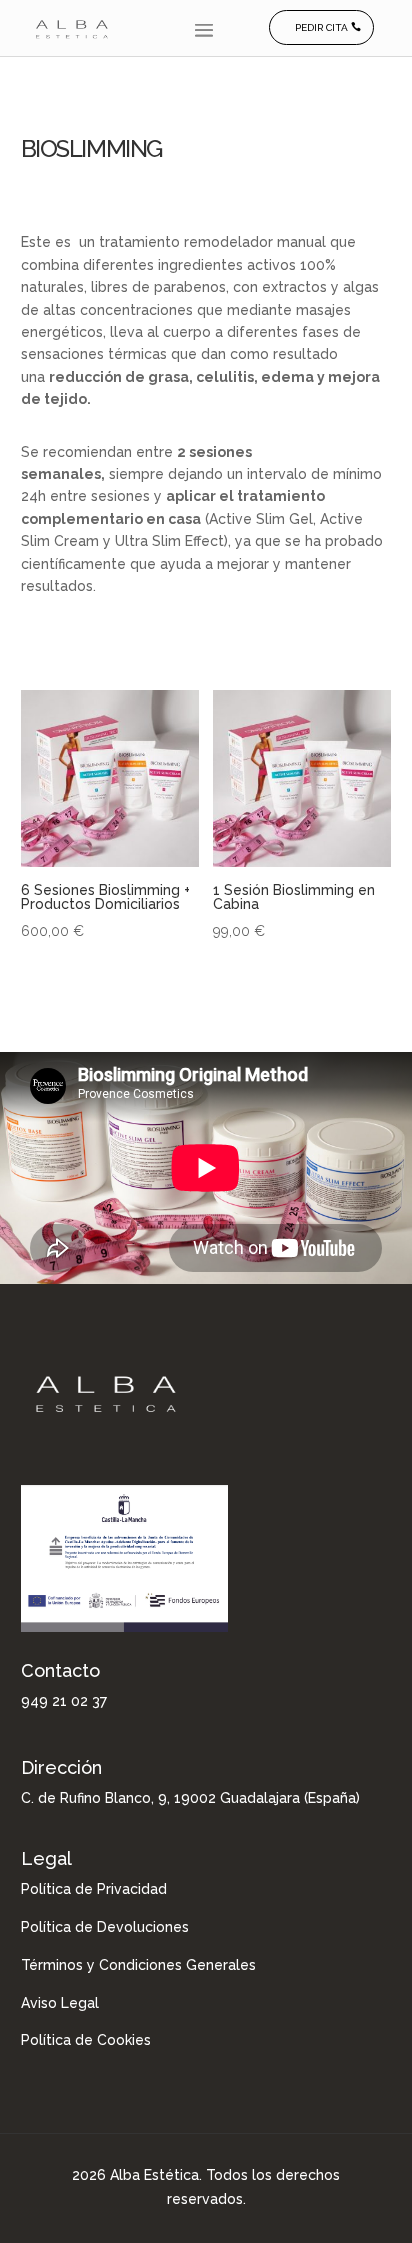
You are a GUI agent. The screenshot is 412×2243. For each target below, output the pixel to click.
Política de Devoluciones (105, 1927)
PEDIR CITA (321, 27)
